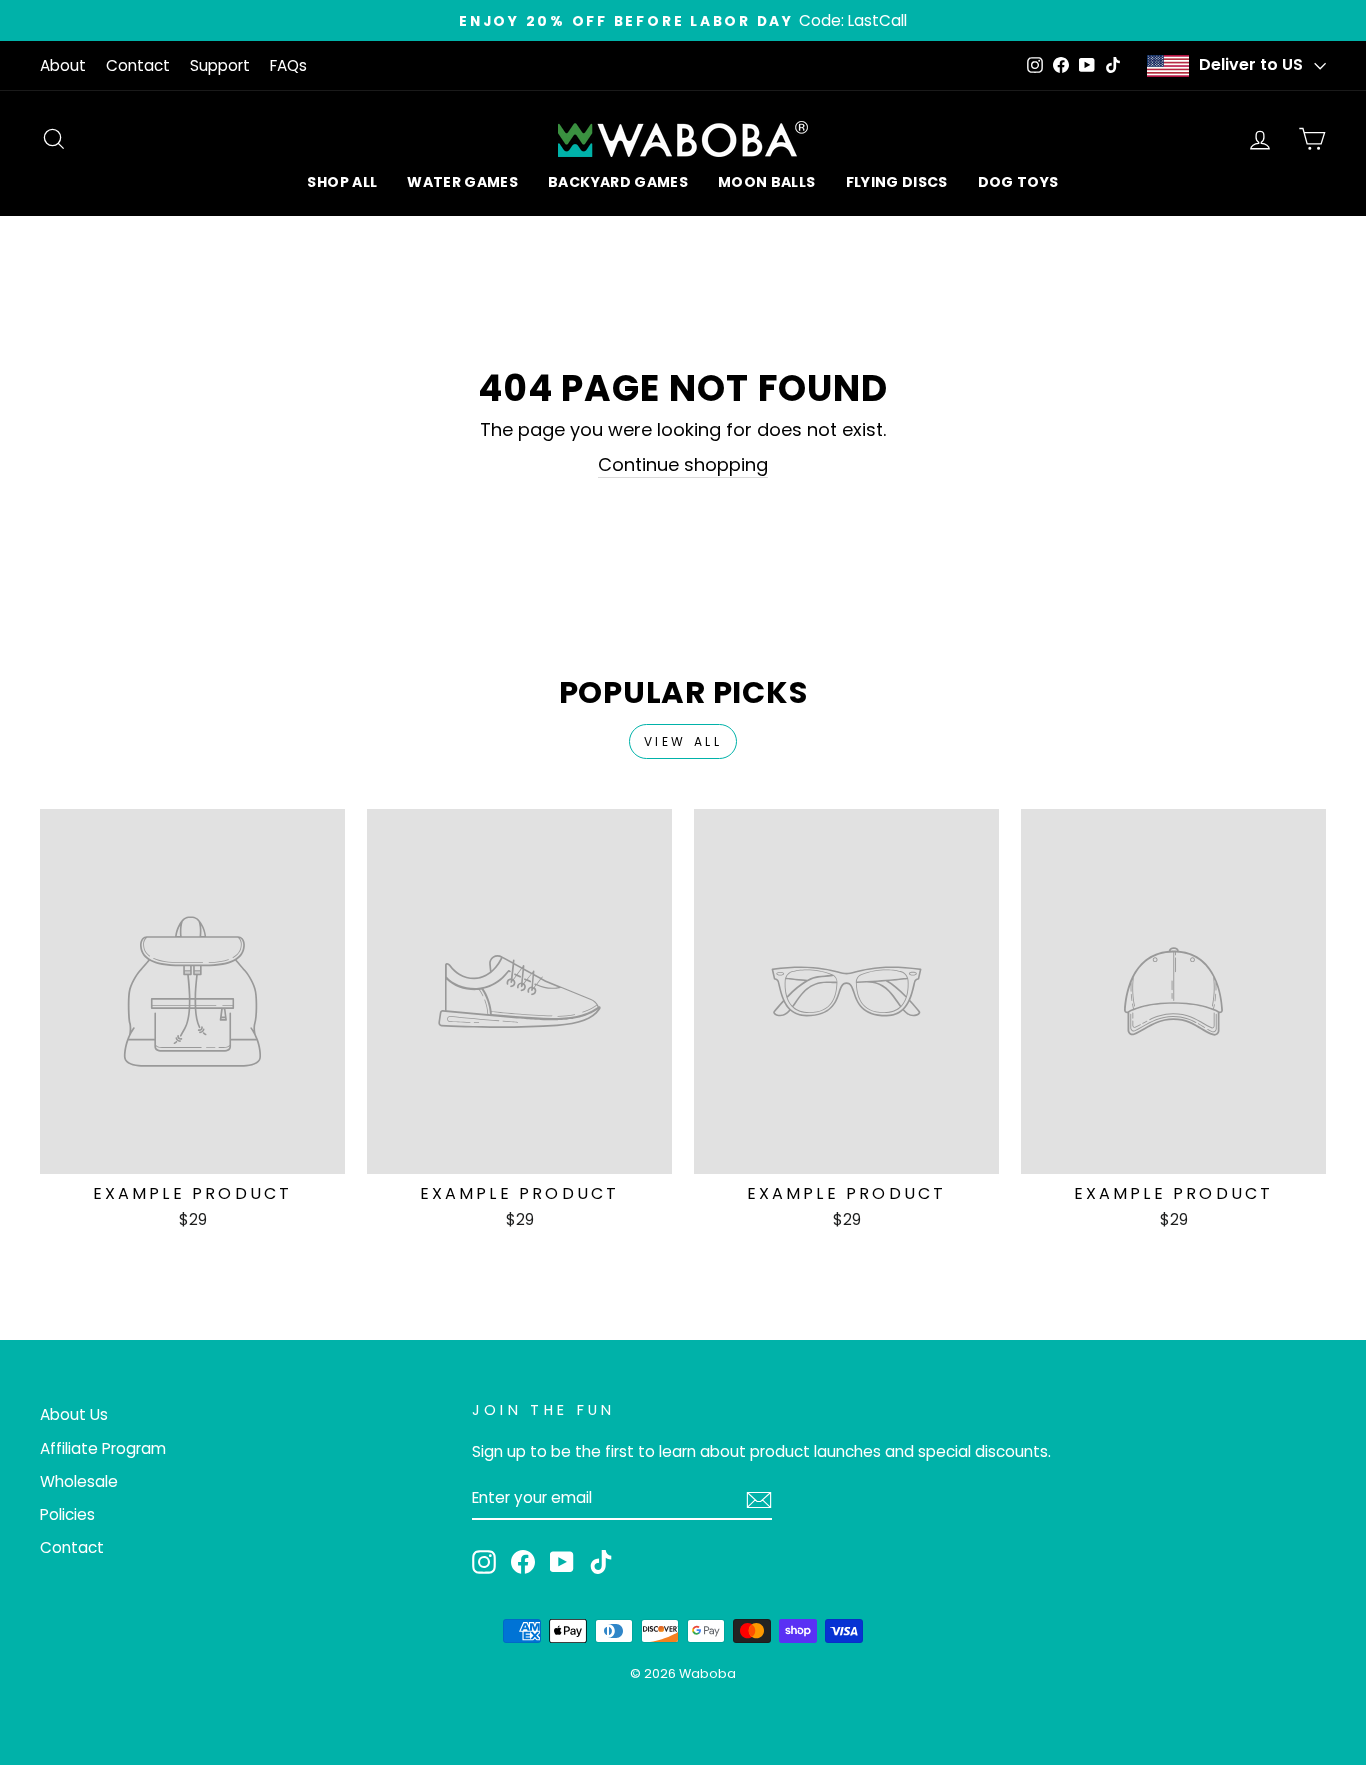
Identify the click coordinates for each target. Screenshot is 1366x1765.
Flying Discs (897, 182)
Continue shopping (683, 464)
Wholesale (79, 1481)
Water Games (462, 182)
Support (220, 65)
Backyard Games (618, 182)
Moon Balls (767, 182)
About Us (74, 1414)
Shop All (342, 182)
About (63, 65)
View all (683, 741)
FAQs (288, 65)
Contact (138, 65)
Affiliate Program (103, 1448)
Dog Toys (1018, 182)
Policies (67, 1514)
